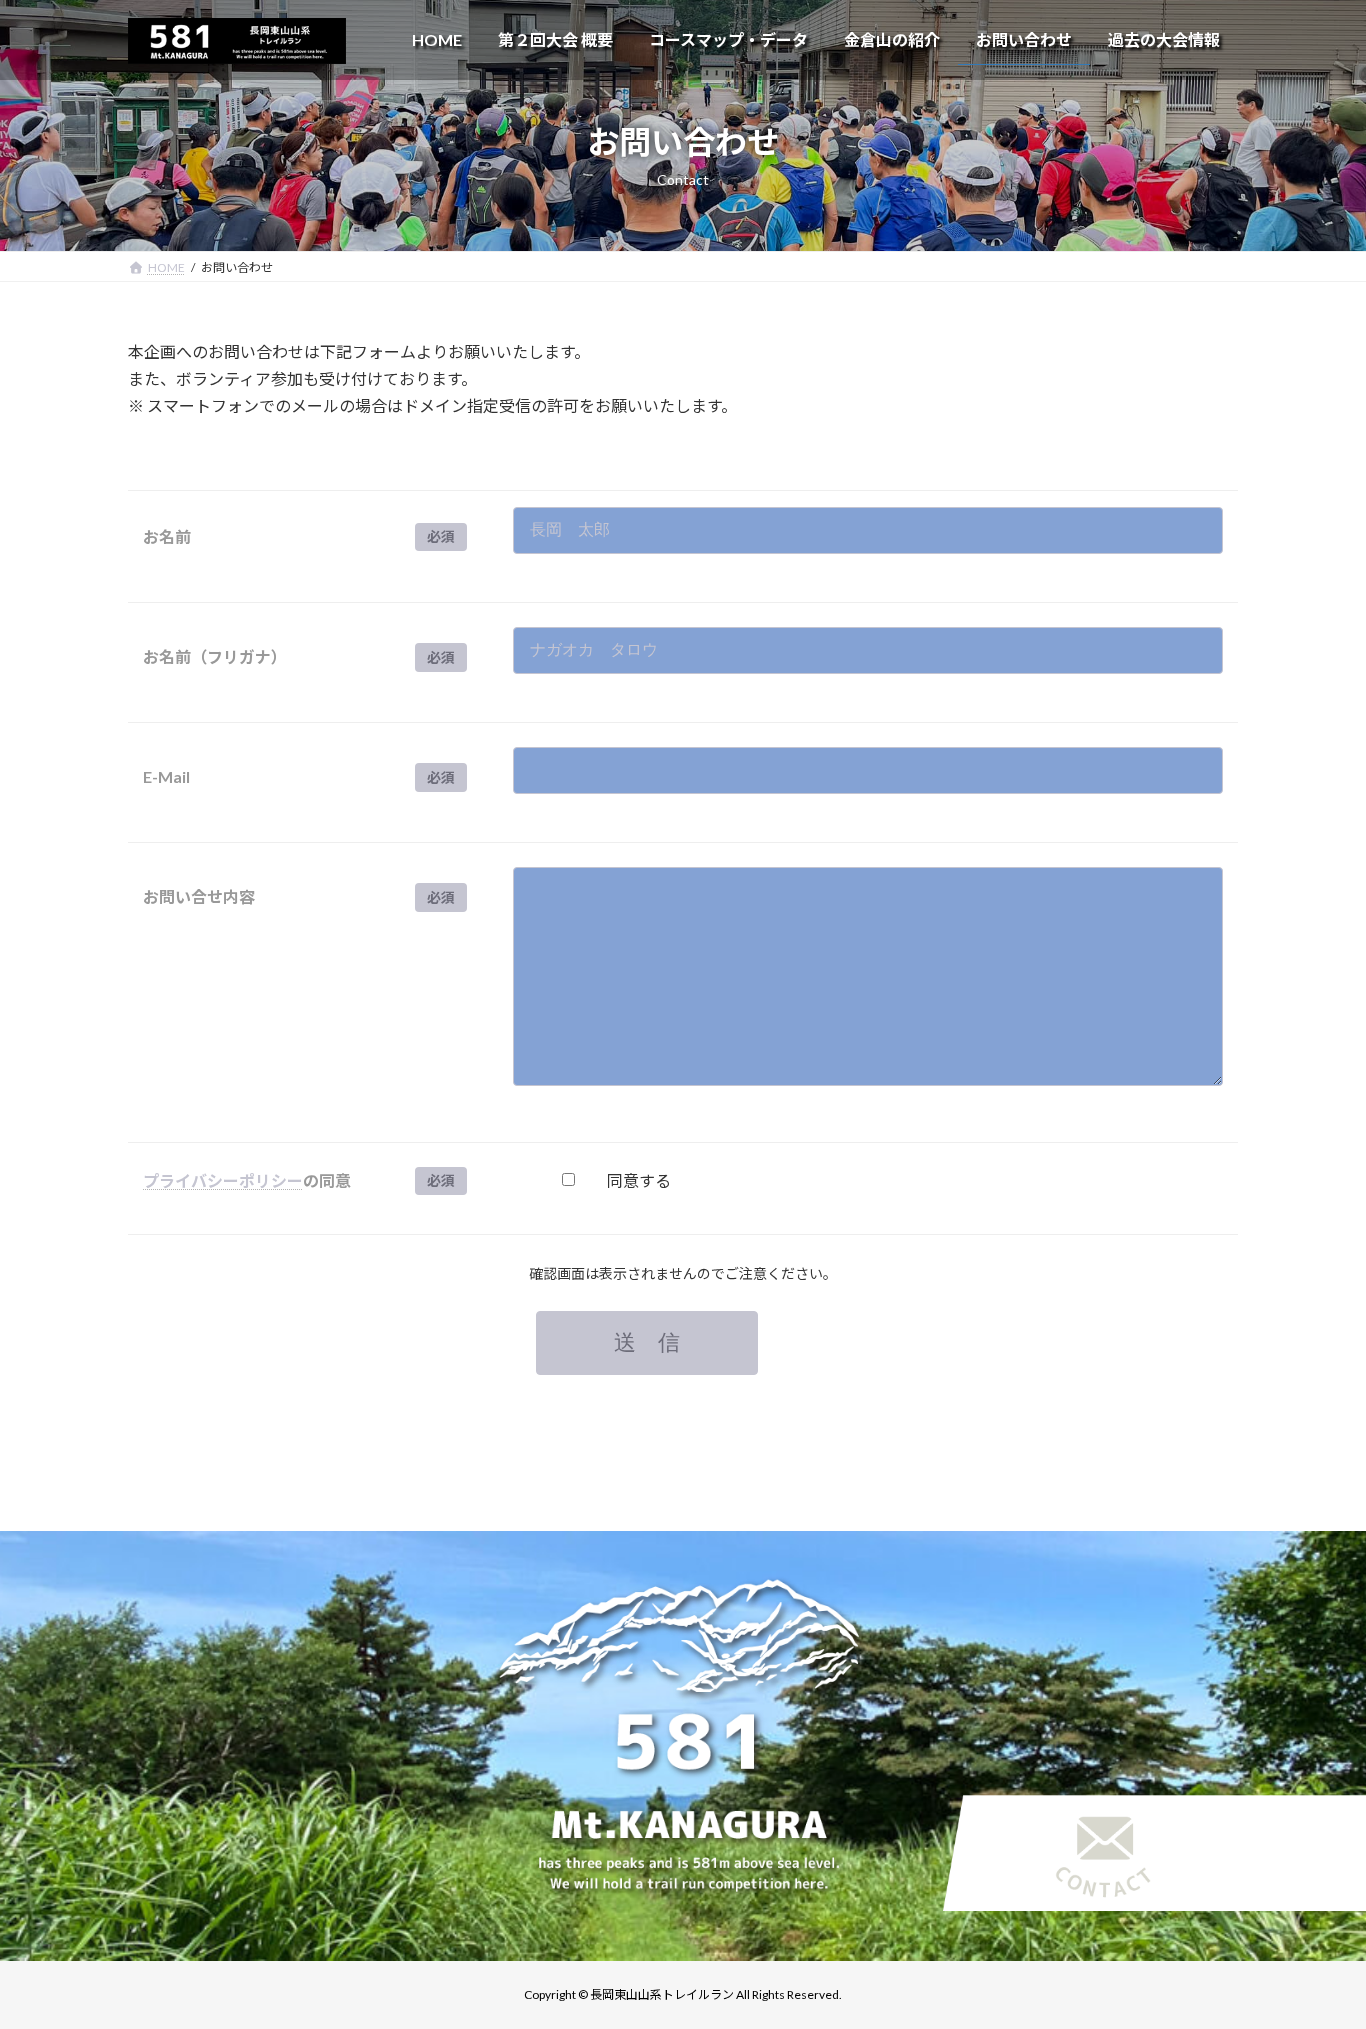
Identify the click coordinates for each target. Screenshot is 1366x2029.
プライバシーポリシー (223, 1180)
